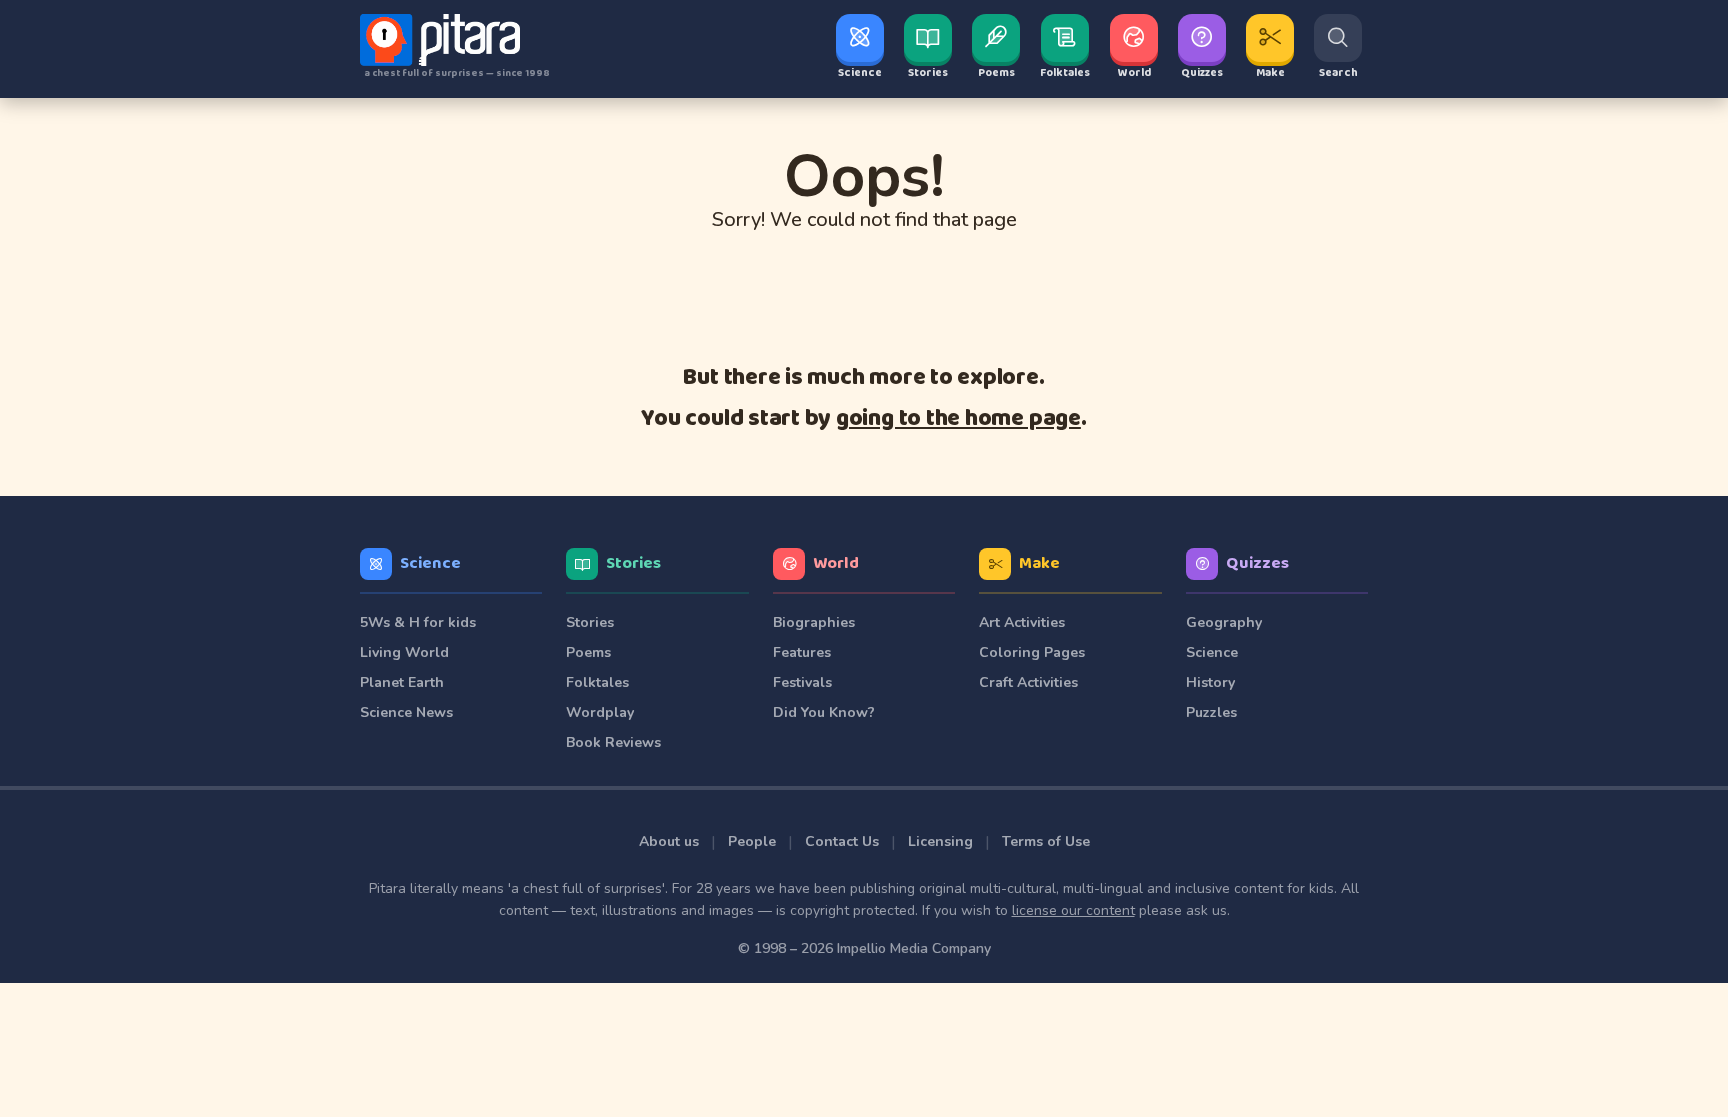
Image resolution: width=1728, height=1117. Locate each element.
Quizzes (1257, 563)
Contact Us (842, 841)
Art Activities (1022, 622)
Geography (1224, 622)
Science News (406, 712)
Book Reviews (613, 742)
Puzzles (1211, 712)
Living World (404, 652)
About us (669, 841)
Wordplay (600, 712)
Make (1039, 563)
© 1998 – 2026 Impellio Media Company (864, 948)
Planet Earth (402, 682)
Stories (633, 563)
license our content (1073, 910)
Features (802, 652)
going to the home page (958, 418)
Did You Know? (824, 712)
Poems (588, 652)
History (1210, 682)
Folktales (597, 682)
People (752, 841)
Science (430, 563)
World (836, 563)
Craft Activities (1028, 682)
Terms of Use (1046, 841)
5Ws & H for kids (418, 622)
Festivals (802, 682)
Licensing (940, 841)
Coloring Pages (1032, 652)
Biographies (814, 622)
